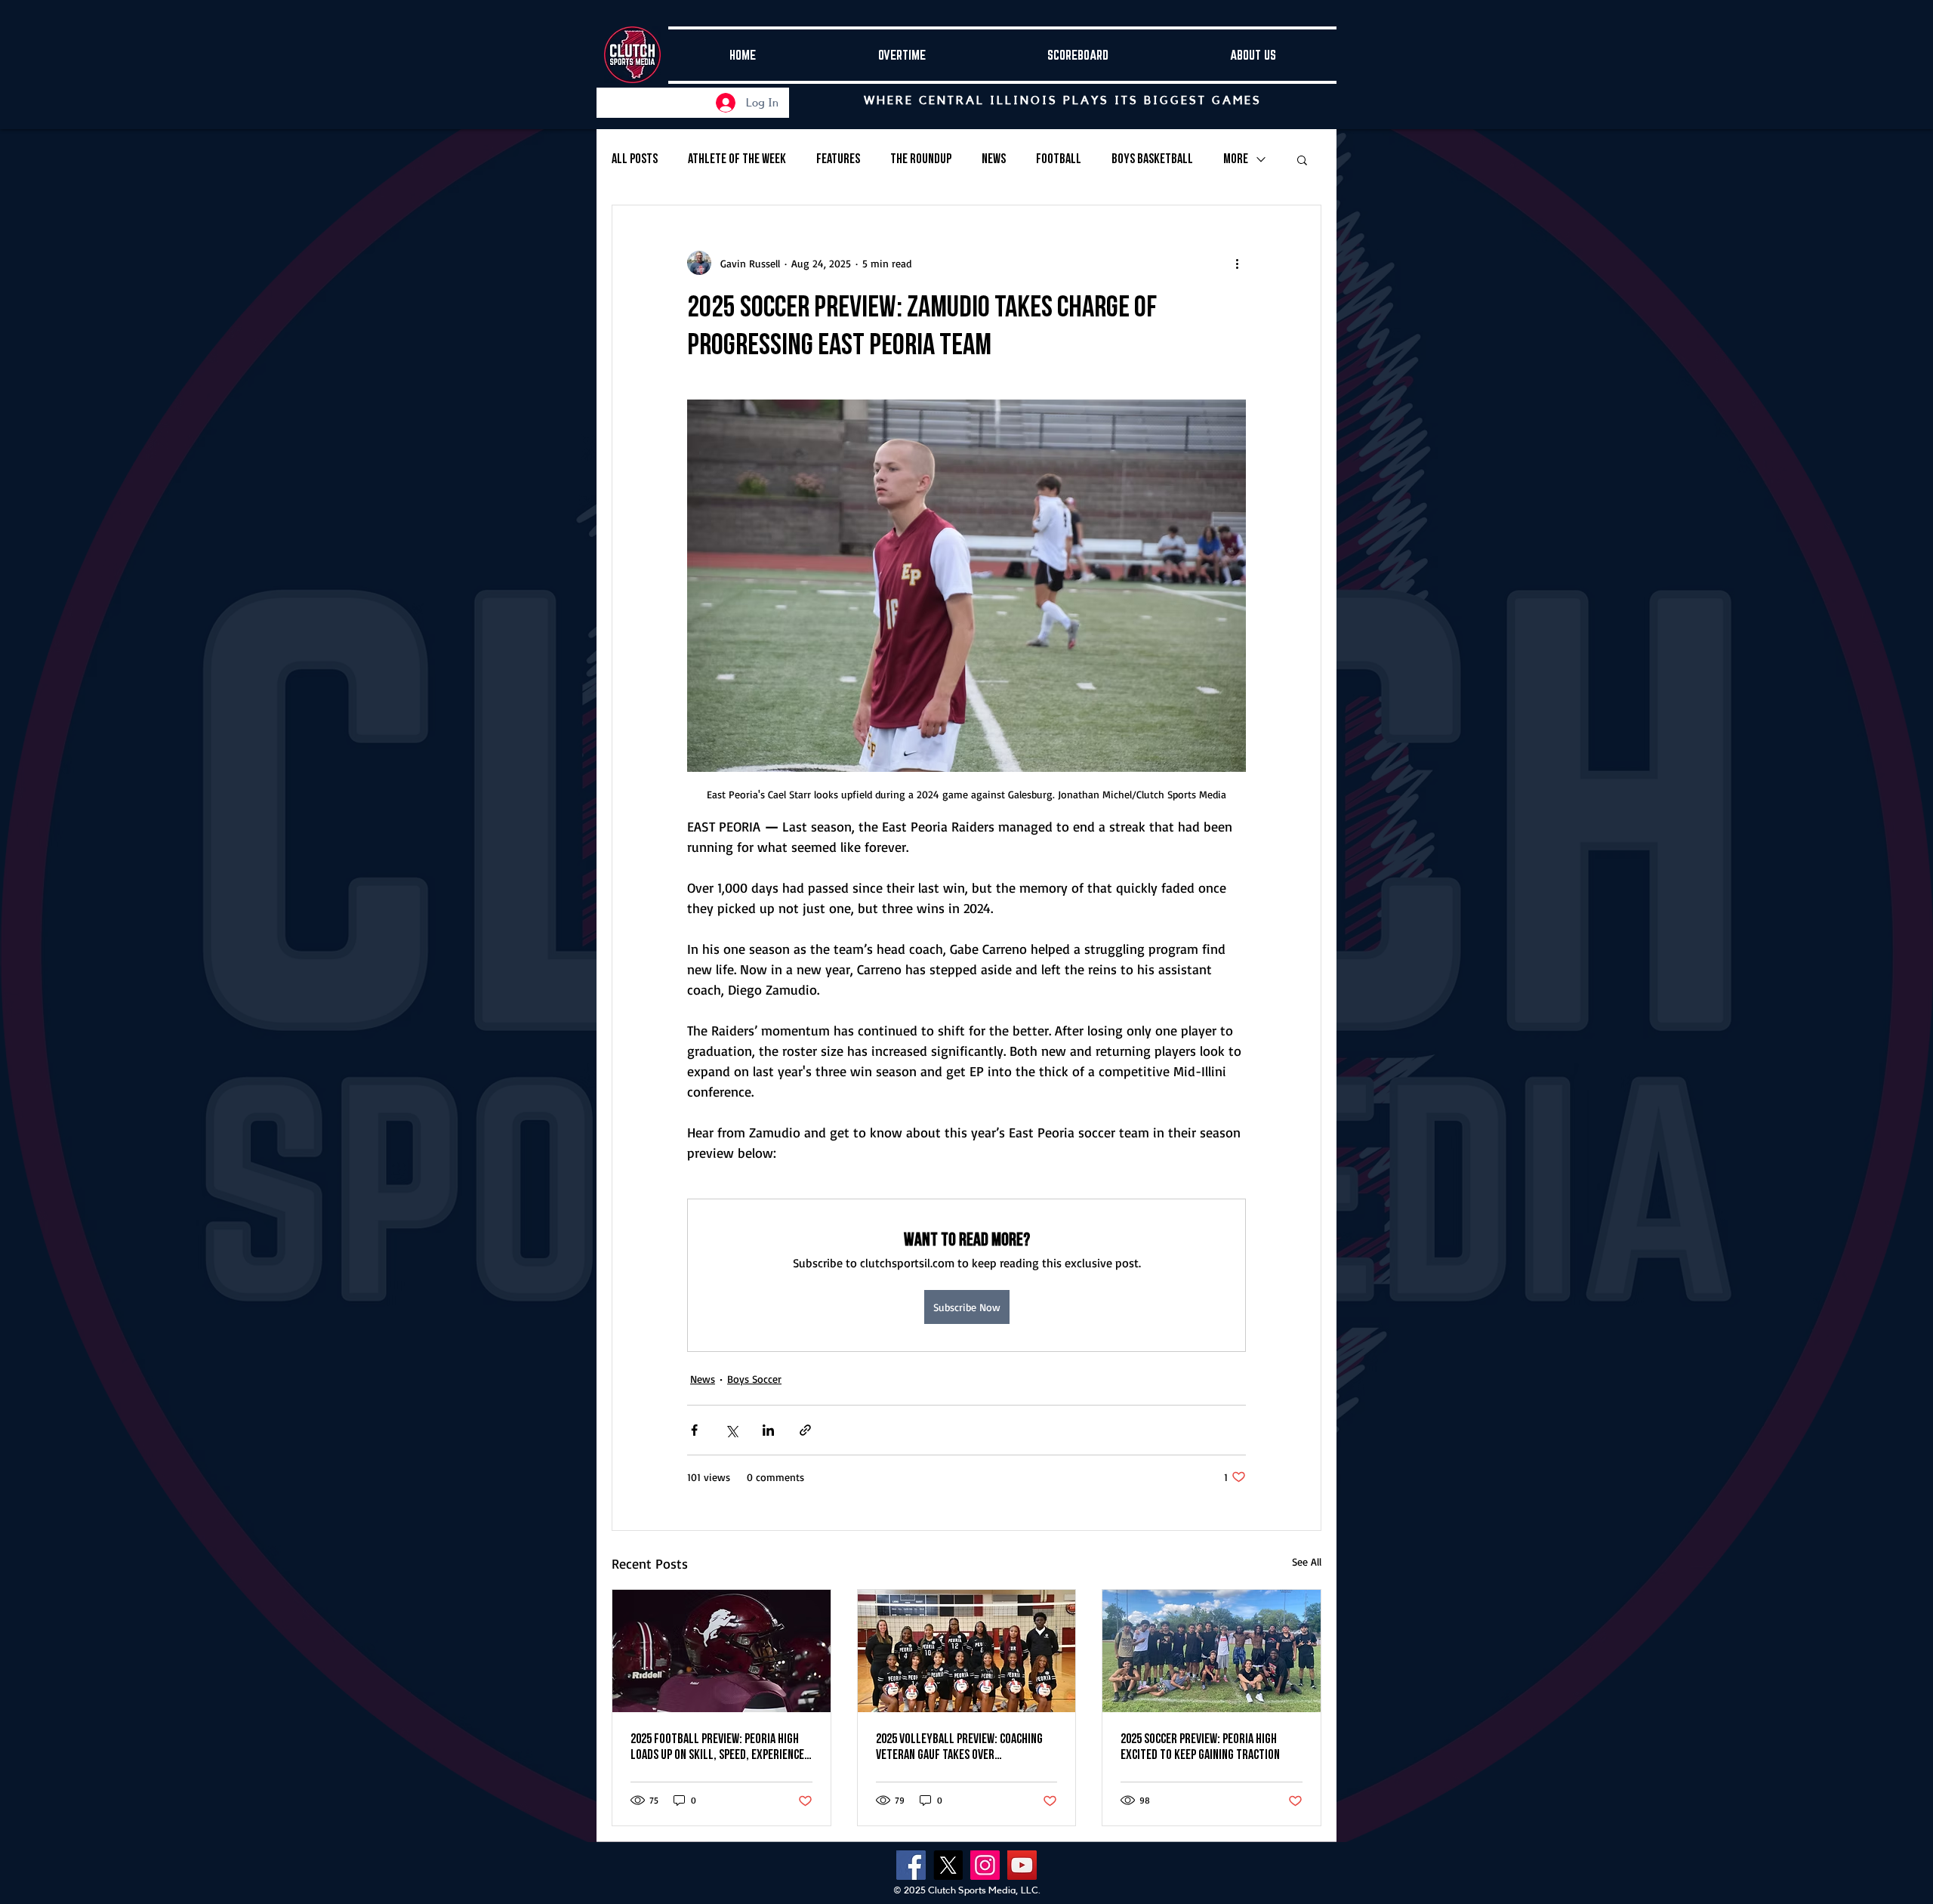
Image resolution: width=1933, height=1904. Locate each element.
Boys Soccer (754, 1379)
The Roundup (921, 159)
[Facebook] (911, 1865)
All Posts (635, 159)
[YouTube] (1022, 1865)
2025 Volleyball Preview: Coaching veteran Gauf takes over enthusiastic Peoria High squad (959, 1747)
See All (1307, 1561)
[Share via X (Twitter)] (731, 1430)
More (1236, 159)
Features (838, 159)
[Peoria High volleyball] (967, 1651)
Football (1059, 159)
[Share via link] (805, 1430)
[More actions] (1237, 263)
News (994, 159)
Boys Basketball (1152, 159)
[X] (948, 1865)
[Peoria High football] (721, 1651)
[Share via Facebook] (694, 1430)
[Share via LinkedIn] (768, 1430)
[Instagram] (985, 1865)
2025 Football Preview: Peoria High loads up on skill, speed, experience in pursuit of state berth (717, 1747)
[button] (1302, 159)
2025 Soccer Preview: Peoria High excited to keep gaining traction (1200, 1747)
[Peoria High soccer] (1212, 1651)
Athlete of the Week (737, 159)
